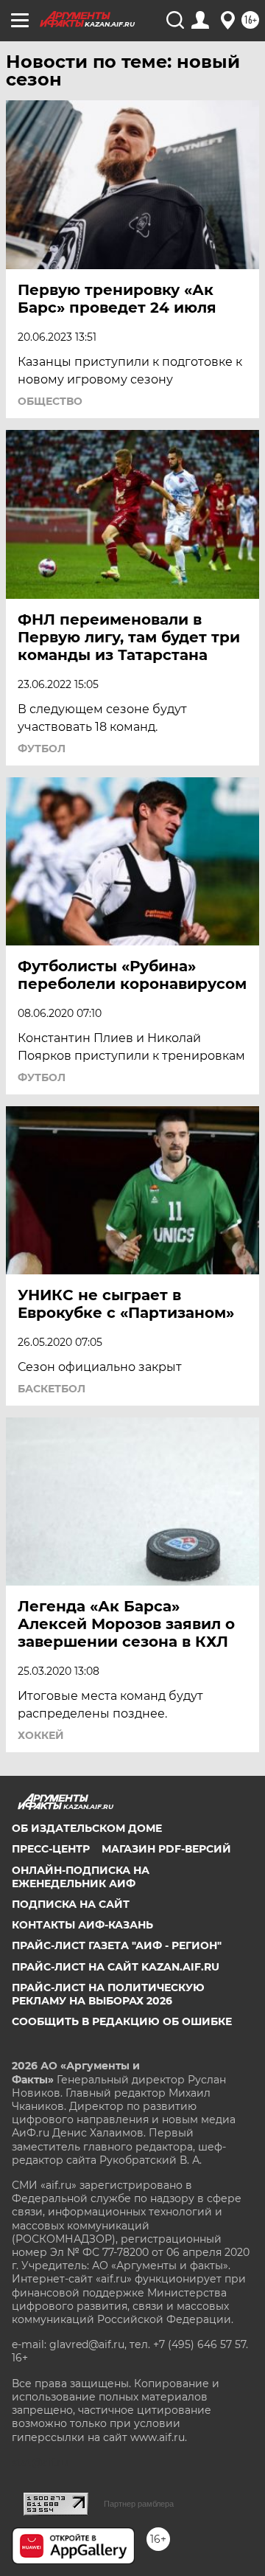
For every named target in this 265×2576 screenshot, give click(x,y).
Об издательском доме (87, 1828)
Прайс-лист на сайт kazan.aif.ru (116, 1967)
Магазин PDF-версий (166, 1849)
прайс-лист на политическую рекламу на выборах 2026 (108, 1994)
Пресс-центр (51, 1849)
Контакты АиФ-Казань (82, 1925)
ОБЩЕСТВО (50, 401)
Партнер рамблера (139, 2504)
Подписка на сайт (71, 1904)
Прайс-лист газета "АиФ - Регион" (117, 1945)
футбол (42, 749)
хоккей (41, 1735)
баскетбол (52, 1389)
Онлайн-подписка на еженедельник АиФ (81, 1877)
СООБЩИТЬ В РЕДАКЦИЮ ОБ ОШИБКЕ (122, 2021)
